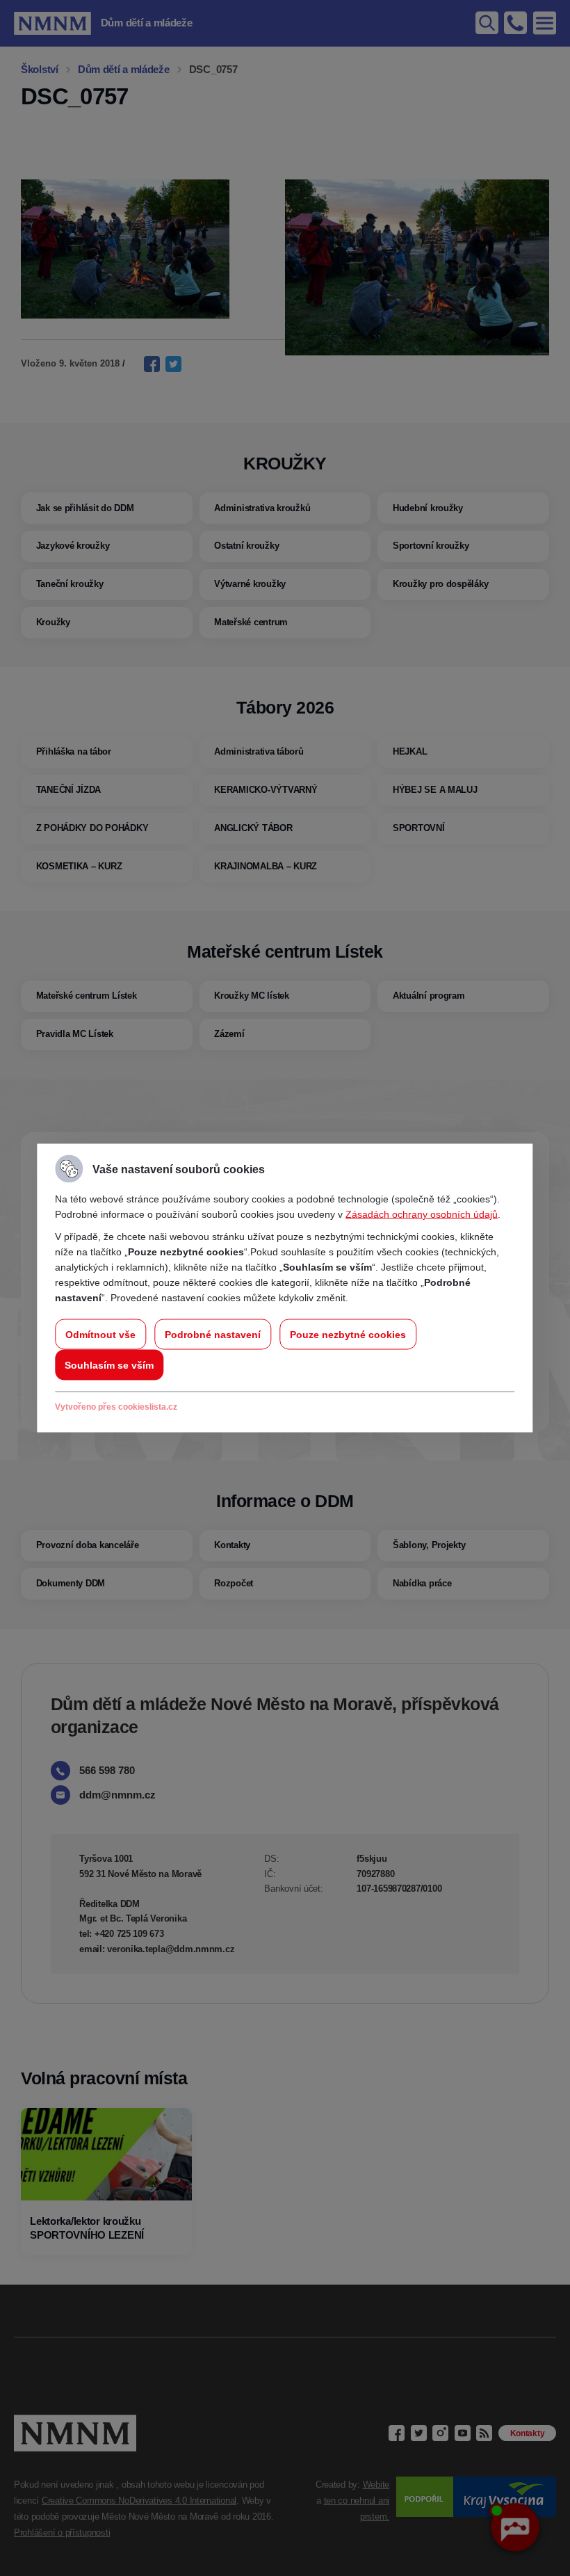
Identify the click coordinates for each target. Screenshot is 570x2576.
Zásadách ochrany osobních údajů (422, 1214)
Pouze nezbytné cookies (348, 1335)
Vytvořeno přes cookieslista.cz (116, 1407)
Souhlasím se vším (109, 1365)
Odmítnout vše (100, 1335)
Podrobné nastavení (213, 1335)
